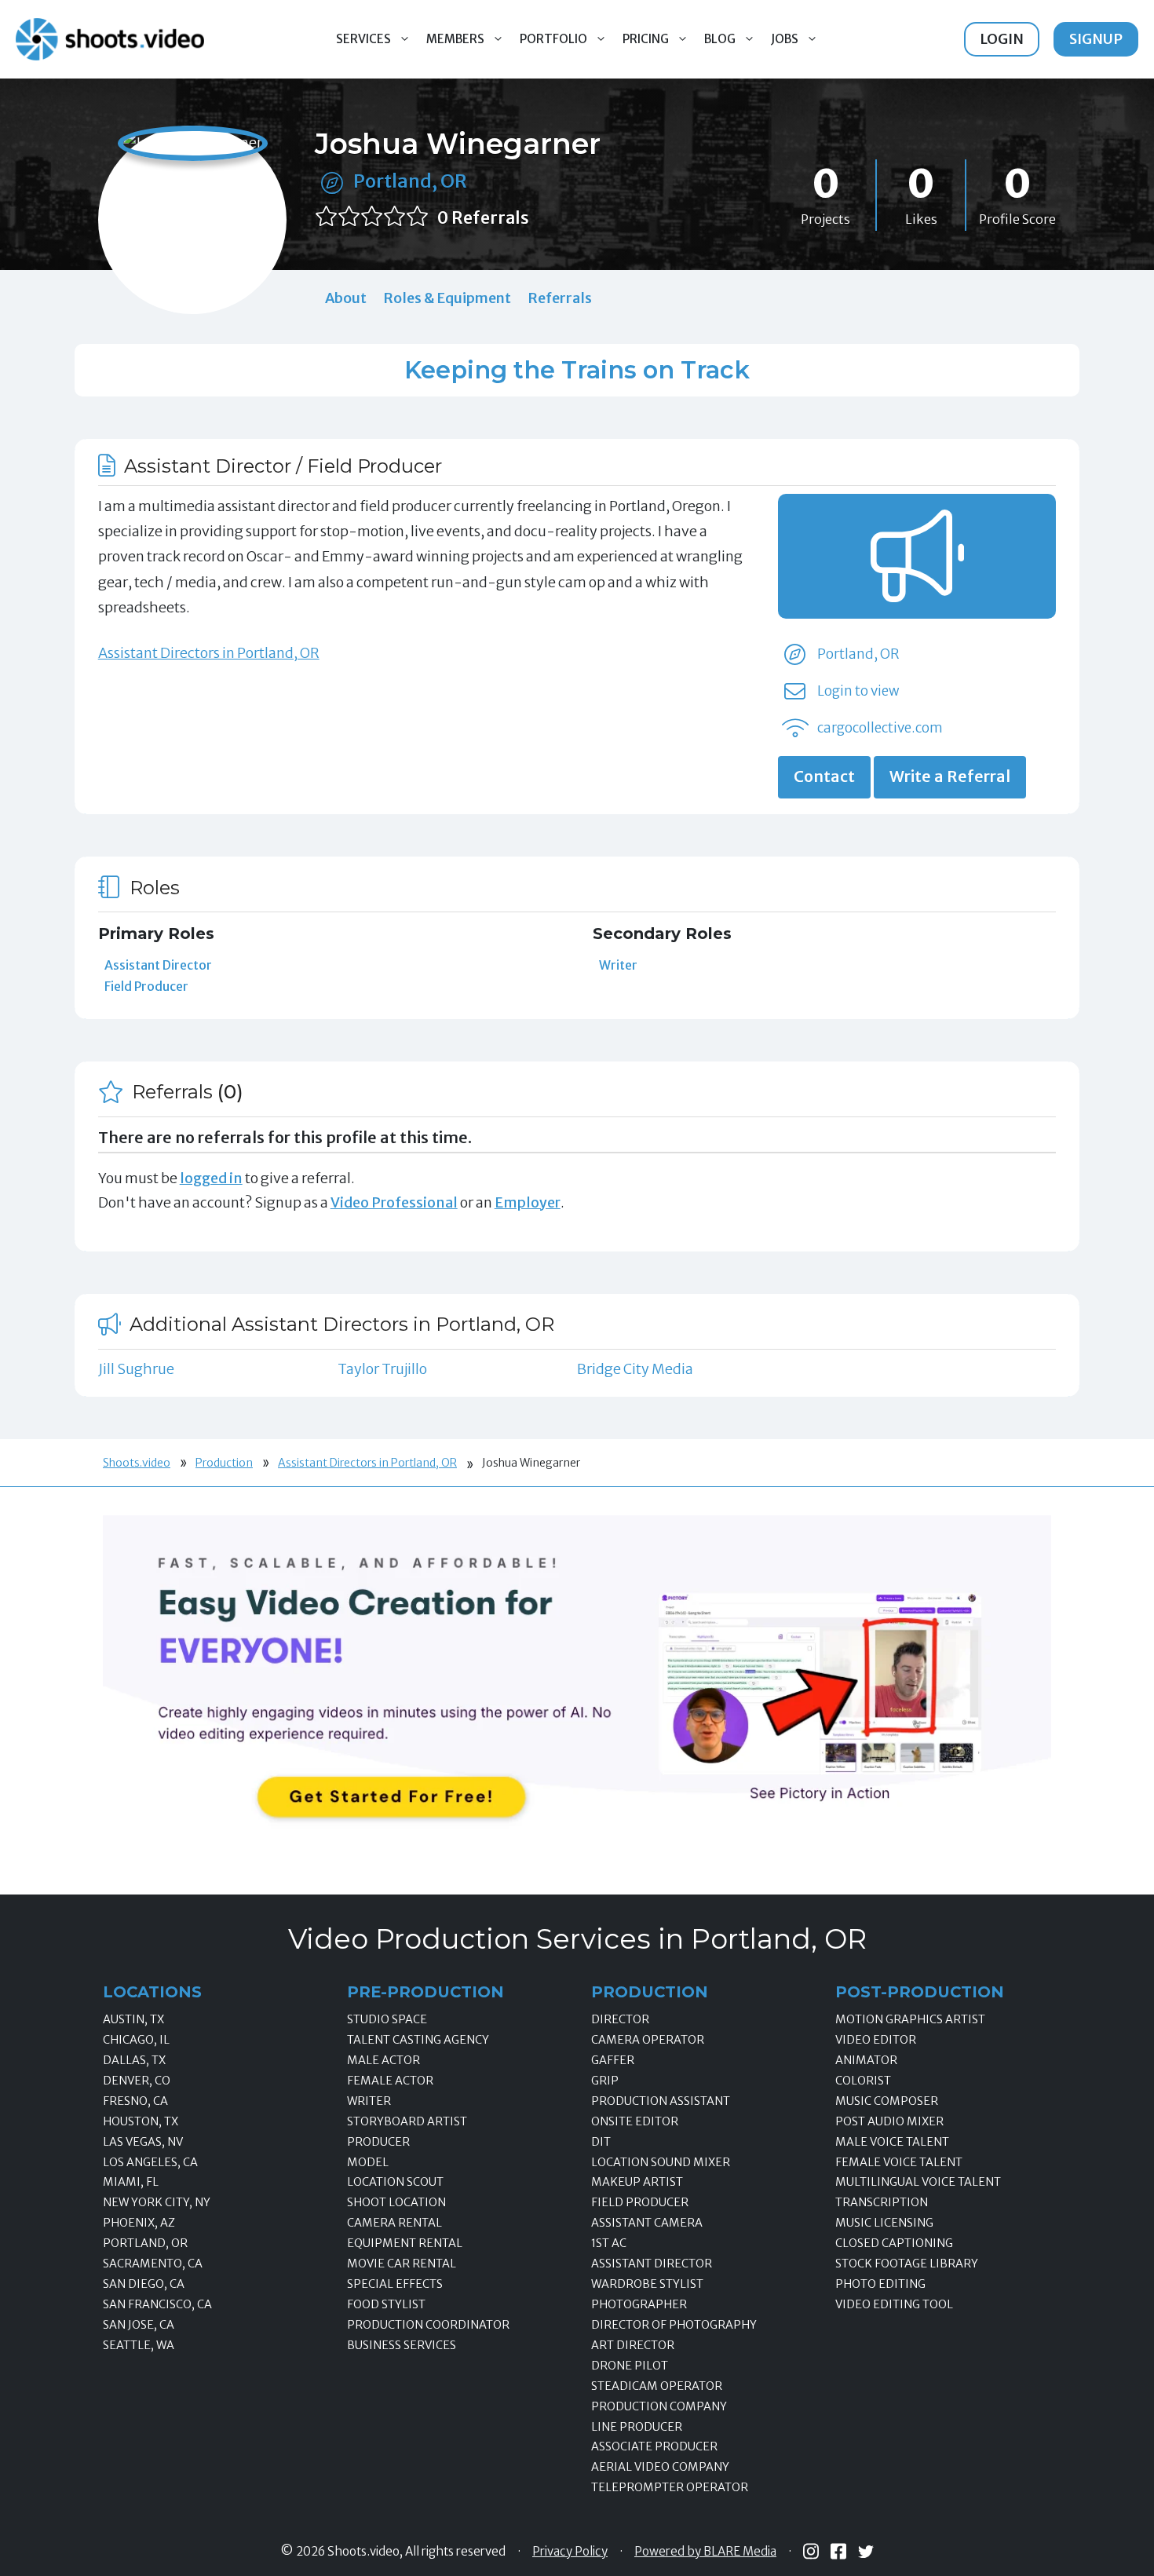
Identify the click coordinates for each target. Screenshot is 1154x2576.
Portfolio (553, 39)
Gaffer (613, 2060)
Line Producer (637, 2427)
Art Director (633, 2345)
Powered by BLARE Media (705, 2552)
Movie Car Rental (402, 2264)
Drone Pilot (630, 2366)
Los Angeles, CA (150, 2162)
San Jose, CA (139, 2325)
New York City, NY (157, 2202)
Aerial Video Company (660, 2467)
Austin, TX (133, 2019)
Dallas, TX (134, 2060)
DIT (601, 2142)
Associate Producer (654, 2446)
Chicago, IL (136, 2040)
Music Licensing (884, 2223)
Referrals (560, 298)
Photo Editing (880, 2284)
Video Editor (876, 2040)
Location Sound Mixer (661, 2162)
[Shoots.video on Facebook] (838, 2551)
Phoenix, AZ (139, 2223)
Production (224, 1463)
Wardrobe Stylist (647, 2284)
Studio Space (387, 2019)
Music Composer (887, 2101)
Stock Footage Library (907, 2264)
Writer (618, 965)
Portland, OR (410, 181)
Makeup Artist (637, 2182)
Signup (1096, 39)
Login (1002, 39)
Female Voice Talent (899, 2162)
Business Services (402, 2345)
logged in (211, 1178)
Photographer (639, 2304)
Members (455, 39)
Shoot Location (396, 2202)
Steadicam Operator (657, 2386)
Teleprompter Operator (670, 2487)
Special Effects (395, 2284)
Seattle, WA (139, 2345)
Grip (605, 2081)
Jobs (785, 39)
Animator (866, 2060)
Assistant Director (158, 965)
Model (368, 2162)
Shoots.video (137, 1463)
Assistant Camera (647, 2223)
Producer (378, 2142)
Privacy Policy (570, 2552)
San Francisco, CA (157, 2304)
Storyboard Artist (407, 2121)
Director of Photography (674, 2325)
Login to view (858, 691)
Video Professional (394, 1202)
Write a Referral (950, 776)
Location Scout (395, 2182)
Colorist (863, 2081)
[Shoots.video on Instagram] (811, 2551)
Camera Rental (394, 2223)
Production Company (659, 2406)
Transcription (882, 2202)
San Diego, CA (144, 2284)
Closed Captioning (894, 2243)
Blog (720, 39)
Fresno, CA (135, 2101)
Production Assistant (661, 2101)
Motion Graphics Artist (910, 2019)
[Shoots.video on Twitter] (866, 2552)
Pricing (646, 39)
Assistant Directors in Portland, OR (209, 653)
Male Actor (383, 2060)
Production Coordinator (428, 2325)
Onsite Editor (635, 2121)
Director (620, 2019)
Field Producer (146, 986)
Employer (528, 1202)
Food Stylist (386, 2304)
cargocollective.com (880, 728)
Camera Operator (648, 2040)
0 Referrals (483, 218)
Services (363, 39)
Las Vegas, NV (143, 2142)
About (346, 298)
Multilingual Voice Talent (918, 2182)
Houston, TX (141, 2121)
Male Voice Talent (892, 2142)
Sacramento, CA (153, 2264)
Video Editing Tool (894, 2304)
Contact (824, 776)
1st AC (609, 2243)
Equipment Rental (405, 2243)
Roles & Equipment (447, 298)
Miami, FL (131, 2182)
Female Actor (390, 2081)
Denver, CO (137, 2081)
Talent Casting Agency (418, 2040)
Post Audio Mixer (889, 2121)
